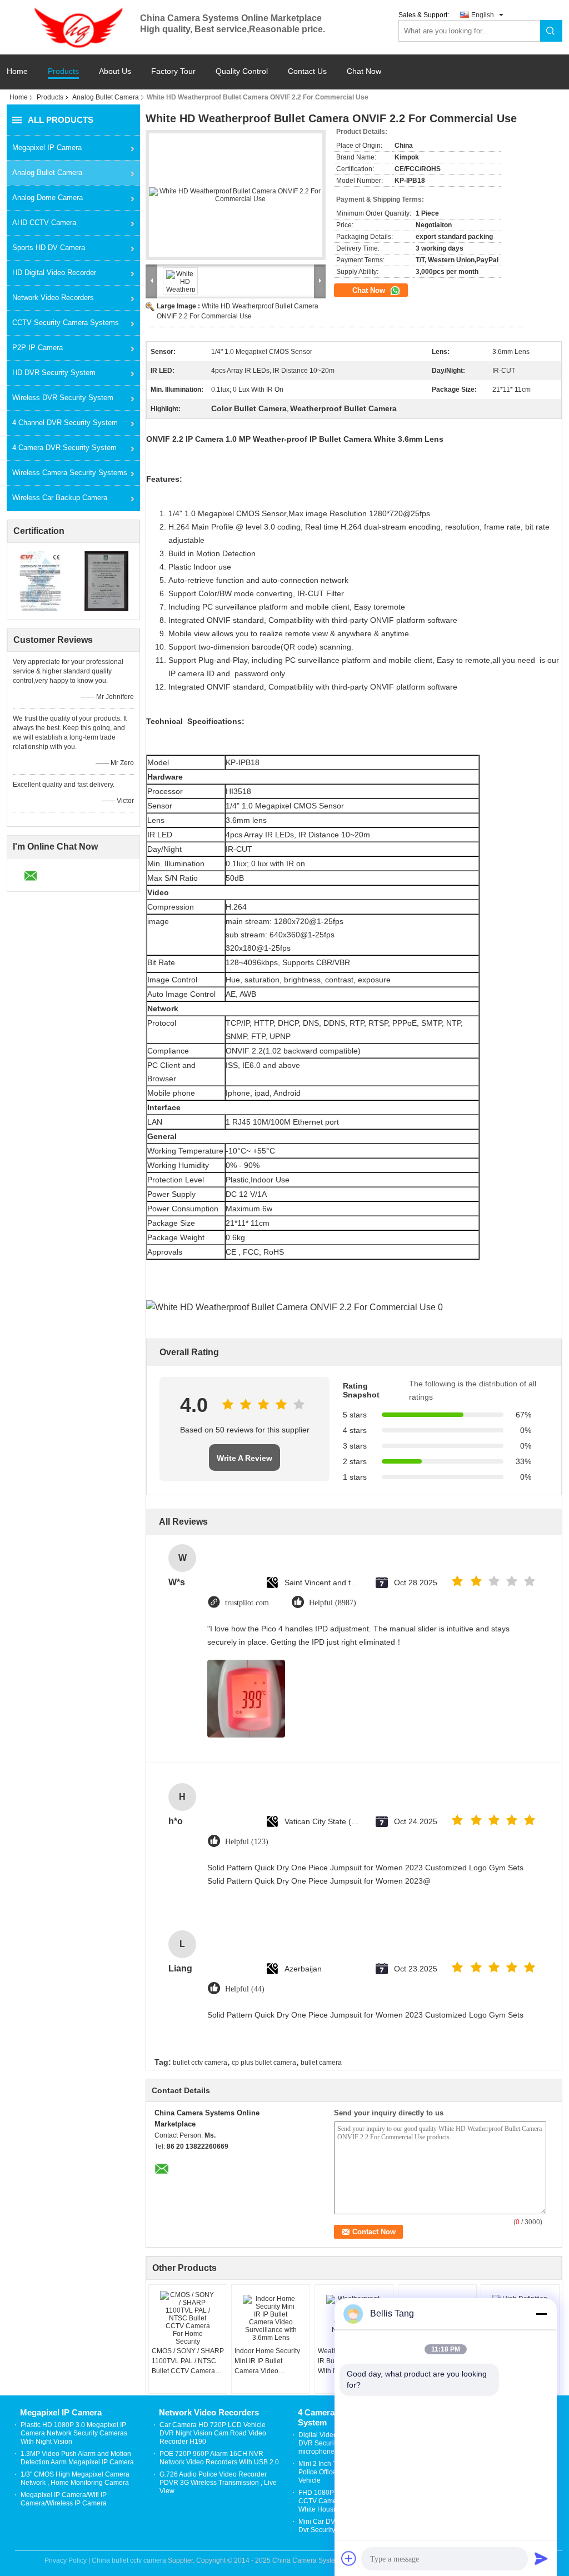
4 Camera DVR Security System (64, 448)
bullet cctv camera (200, 2063)
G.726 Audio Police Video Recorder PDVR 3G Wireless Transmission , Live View (218, 2483)
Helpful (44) (245, 1989)
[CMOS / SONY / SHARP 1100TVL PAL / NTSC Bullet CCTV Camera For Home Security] (188, 2318)
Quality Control (242, 71)
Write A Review (244, 1458)
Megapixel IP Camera (47, 148)
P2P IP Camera (38, 348)
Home (17, 71)
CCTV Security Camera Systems (66, 323)
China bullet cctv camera (129, 2560)
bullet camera (321, 2063)
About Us (115, 71)
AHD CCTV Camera (44, 223)
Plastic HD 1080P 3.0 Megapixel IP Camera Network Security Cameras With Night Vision (74, 2433)
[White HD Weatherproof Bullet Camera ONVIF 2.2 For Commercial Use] (236, 195)
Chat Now (364, 71)
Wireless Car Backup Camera (60, 498)
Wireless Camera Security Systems (70, 473)
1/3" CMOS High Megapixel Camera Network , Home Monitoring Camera (75, 2478)
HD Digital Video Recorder (54, 273)
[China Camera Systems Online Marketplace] (73, 27)
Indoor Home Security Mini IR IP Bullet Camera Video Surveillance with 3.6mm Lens (267, 2362)
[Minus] (541, 2314)
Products (63, 71)
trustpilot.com (247, 1603)
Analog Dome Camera (48, 198)
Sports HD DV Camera (49, 248)
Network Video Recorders (53, 298)
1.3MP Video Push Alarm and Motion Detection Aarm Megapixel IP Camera (77, 2458)
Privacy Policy (66, 2560)
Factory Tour (173, 71)
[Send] (541, 2558)
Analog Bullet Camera (106, 97)
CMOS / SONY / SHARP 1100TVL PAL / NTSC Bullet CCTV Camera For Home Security (188, 2362)
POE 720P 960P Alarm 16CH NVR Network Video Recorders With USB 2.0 (219, 2458)
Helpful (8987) (333, 1603)
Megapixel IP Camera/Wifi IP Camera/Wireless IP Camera (64, 2499)
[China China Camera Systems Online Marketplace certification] (40, 581)
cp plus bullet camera (264, 2063)
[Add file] (349, 2558)
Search (551, 31)
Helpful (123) (247, 1842)
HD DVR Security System (54, 373)
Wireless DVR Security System (63, 398)
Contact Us (307, 71)
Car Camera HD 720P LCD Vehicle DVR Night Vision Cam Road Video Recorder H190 (213, 2433)
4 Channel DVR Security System (65, 423)
